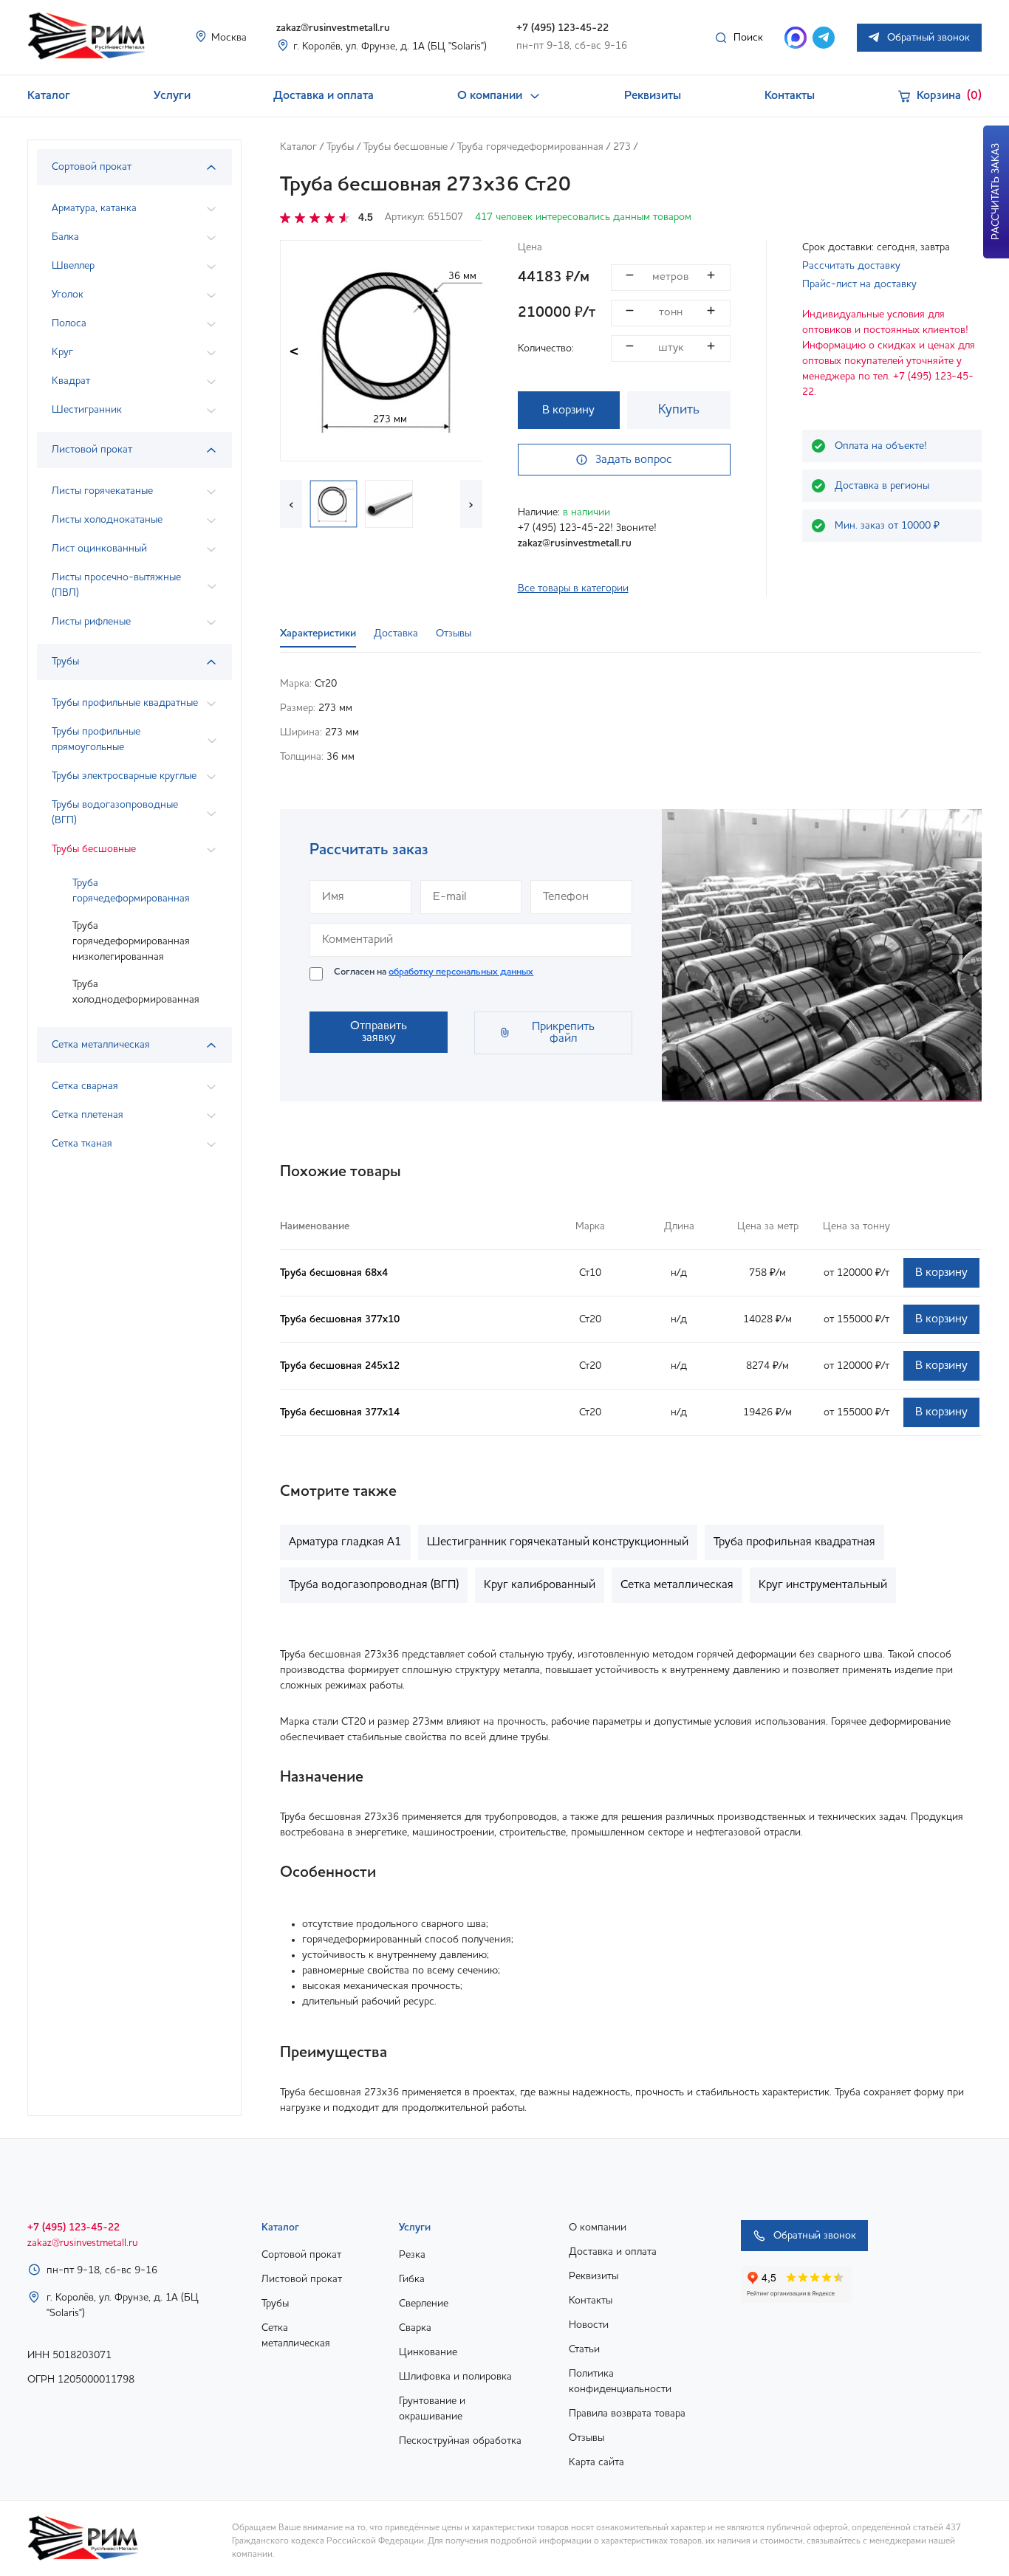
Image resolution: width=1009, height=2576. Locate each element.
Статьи (584, 2349)
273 (622, 147)
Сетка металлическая (677, 1585)
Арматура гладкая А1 (345, 1542)
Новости (589, 2325)
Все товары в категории (573, 588)
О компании (490, 96)
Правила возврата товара (627, 2414)
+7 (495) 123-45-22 (562, 28)
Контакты (790, 96)
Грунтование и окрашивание (432, 2409)
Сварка (415, 2328)
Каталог (49, 96)
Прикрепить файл (563, 1033)
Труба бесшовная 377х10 (340, 1319)
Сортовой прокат (301, 2255)
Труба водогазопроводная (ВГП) (374, 1585)
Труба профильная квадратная (794, 1542)
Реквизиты (653, 96)
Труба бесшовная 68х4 (334, 1273)
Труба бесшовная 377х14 (340, 1412)
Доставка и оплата (324, 96)
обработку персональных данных (461, 972)
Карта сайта (596, 2462)
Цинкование (428, 2352)
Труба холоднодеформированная (136, 992)
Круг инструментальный (823, 1585)
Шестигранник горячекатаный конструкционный (558, 1542)
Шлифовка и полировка (455, 2377)
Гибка (412, 2279)
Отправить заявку (379, 1032)
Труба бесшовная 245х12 (340, 1366)
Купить (679, 410)
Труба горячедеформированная (131, 891)
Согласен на (434, 972)
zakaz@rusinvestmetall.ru (333, 28)
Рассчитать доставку (851, 266)
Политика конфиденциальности (620, 2381)
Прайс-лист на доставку (859, 284)
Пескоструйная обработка (460, 2441)
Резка (412, 2255)
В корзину (568, 411)
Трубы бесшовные (406, 147)
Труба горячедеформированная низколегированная (131, 941)
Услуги (172, 96)
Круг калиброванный (540, 1585)
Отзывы (586, 2438)
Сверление (424, 2304)
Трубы (340, 147)
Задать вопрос (634, 460)
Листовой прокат (302, 2279)
